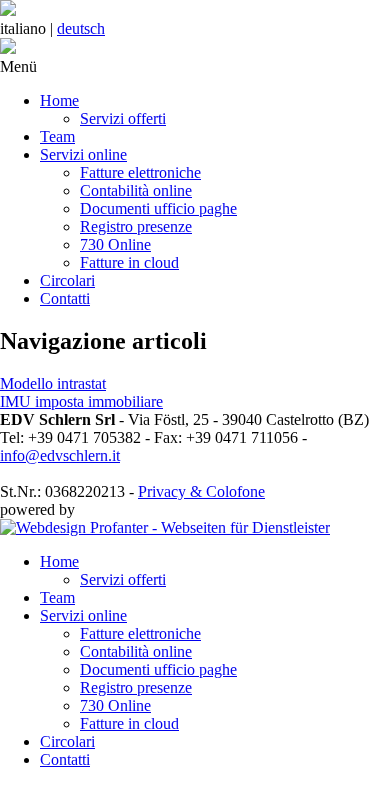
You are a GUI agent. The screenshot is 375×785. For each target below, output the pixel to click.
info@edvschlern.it (60, 455)
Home (59, 100)
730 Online (115, 244)
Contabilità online (136, 190)
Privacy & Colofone (201, 491)
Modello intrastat (53, 383)
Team (57, 136)
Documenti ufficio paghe (158, 208)
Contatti (65, 298)
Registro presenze (136, 226)
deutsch (81, 28)
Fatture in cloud (129, 262)
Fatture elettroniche (140, 172)
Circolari (67, 280)
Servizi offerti (123, 118)
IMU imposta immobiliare (81, 401)
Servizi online (83, 154)
